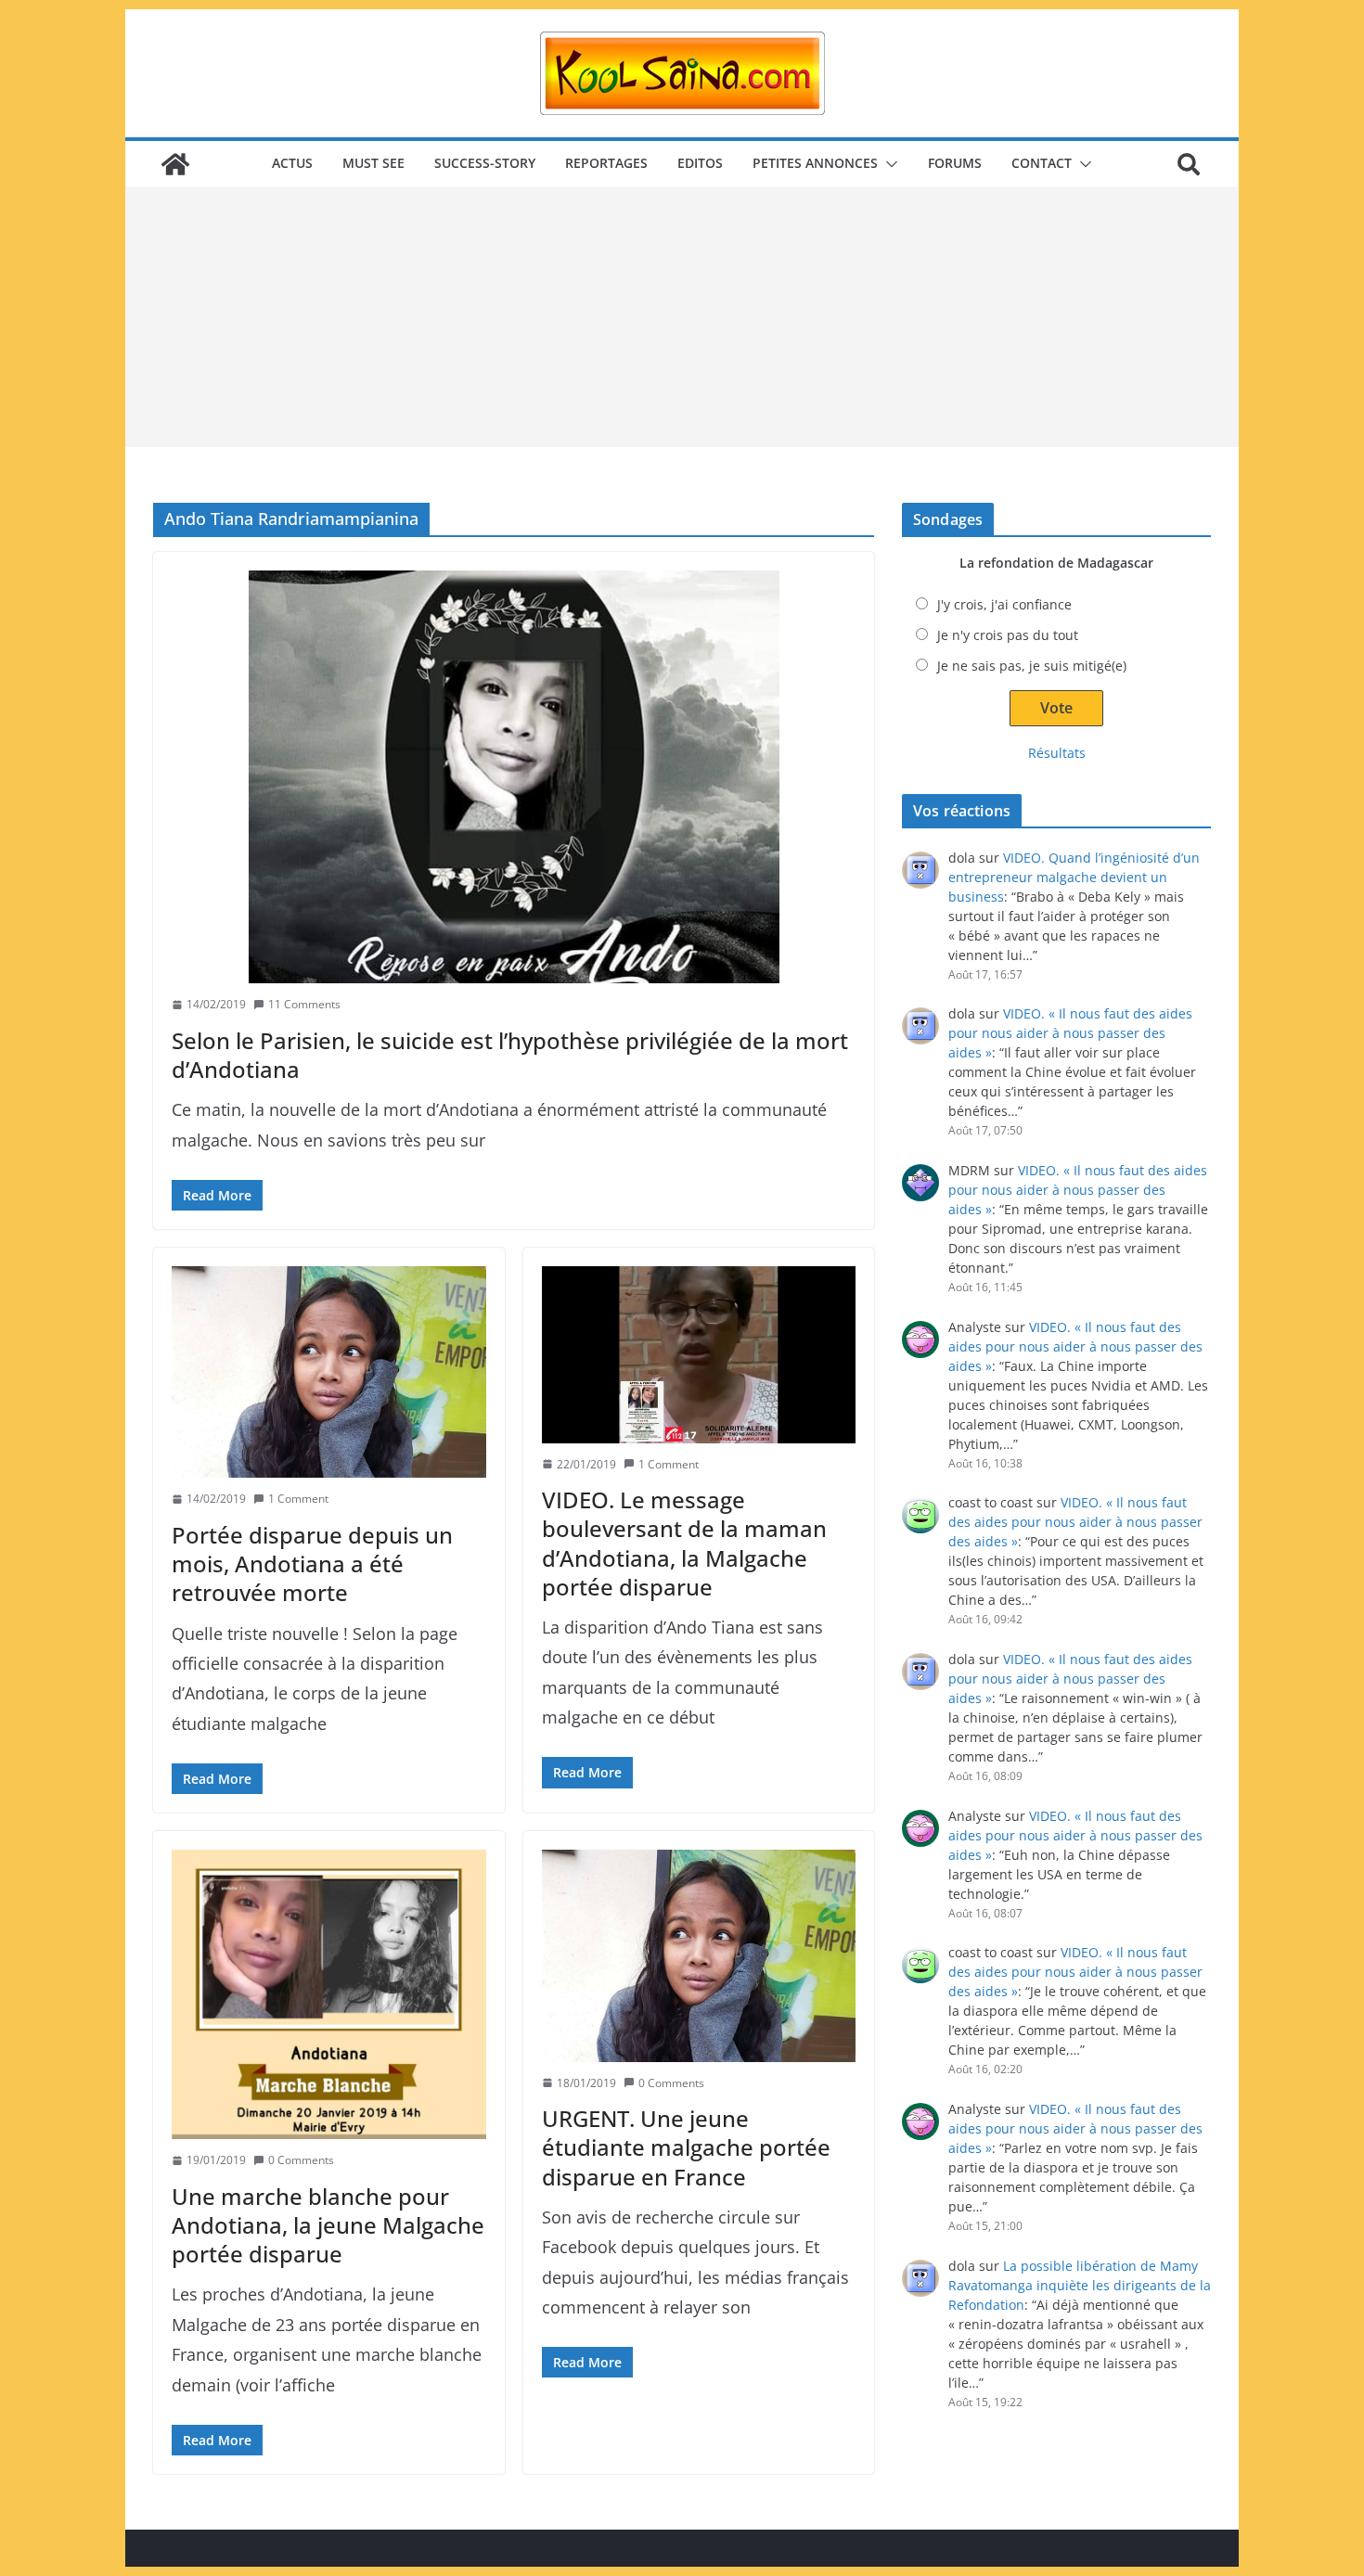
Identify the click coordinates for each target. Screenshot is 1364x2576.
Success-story (485, 163)
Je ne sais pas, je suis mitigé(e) (1032, 666)
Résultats (1057, 753)
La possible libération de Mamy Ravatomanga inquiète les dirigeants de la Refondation (1080, 2285)
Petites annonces (815, 163)
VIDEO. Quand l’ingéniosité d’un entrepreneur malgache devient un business (1074, 877)
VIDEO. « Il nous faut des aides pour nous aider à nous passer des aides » (1070, 1033)
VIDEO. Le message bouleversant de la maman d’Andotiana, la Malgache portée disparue (684, 1543)
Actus (292, 163)
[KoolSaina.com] (175, 164)
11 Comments (304, 1004)
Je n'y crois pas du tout (1008, 635)
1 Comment (298, 1499)
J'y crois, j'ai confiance (1004, 604)
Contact (1042, 163)
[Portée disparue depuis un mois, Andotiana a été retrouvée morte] (329, 1372)
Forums (955, 163)
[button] (888, 164)
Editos (700, 163)
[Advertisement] (682, 317)
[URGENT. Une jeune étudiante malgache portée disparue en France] (699, 1955)
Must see (373, 163)
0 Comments (301, 2160)
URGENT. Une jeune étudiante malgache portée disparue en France (686, 2147)
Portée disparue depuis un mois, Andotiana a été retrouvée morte (312, 1564)
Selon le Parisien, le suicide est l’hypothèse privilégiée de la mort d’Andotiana (510, 1055)
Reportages (606, 163)
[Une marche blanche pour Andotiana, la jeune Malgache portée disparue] (329, 1994)
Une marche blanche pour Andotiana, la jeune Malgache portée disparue (328, 2225)
